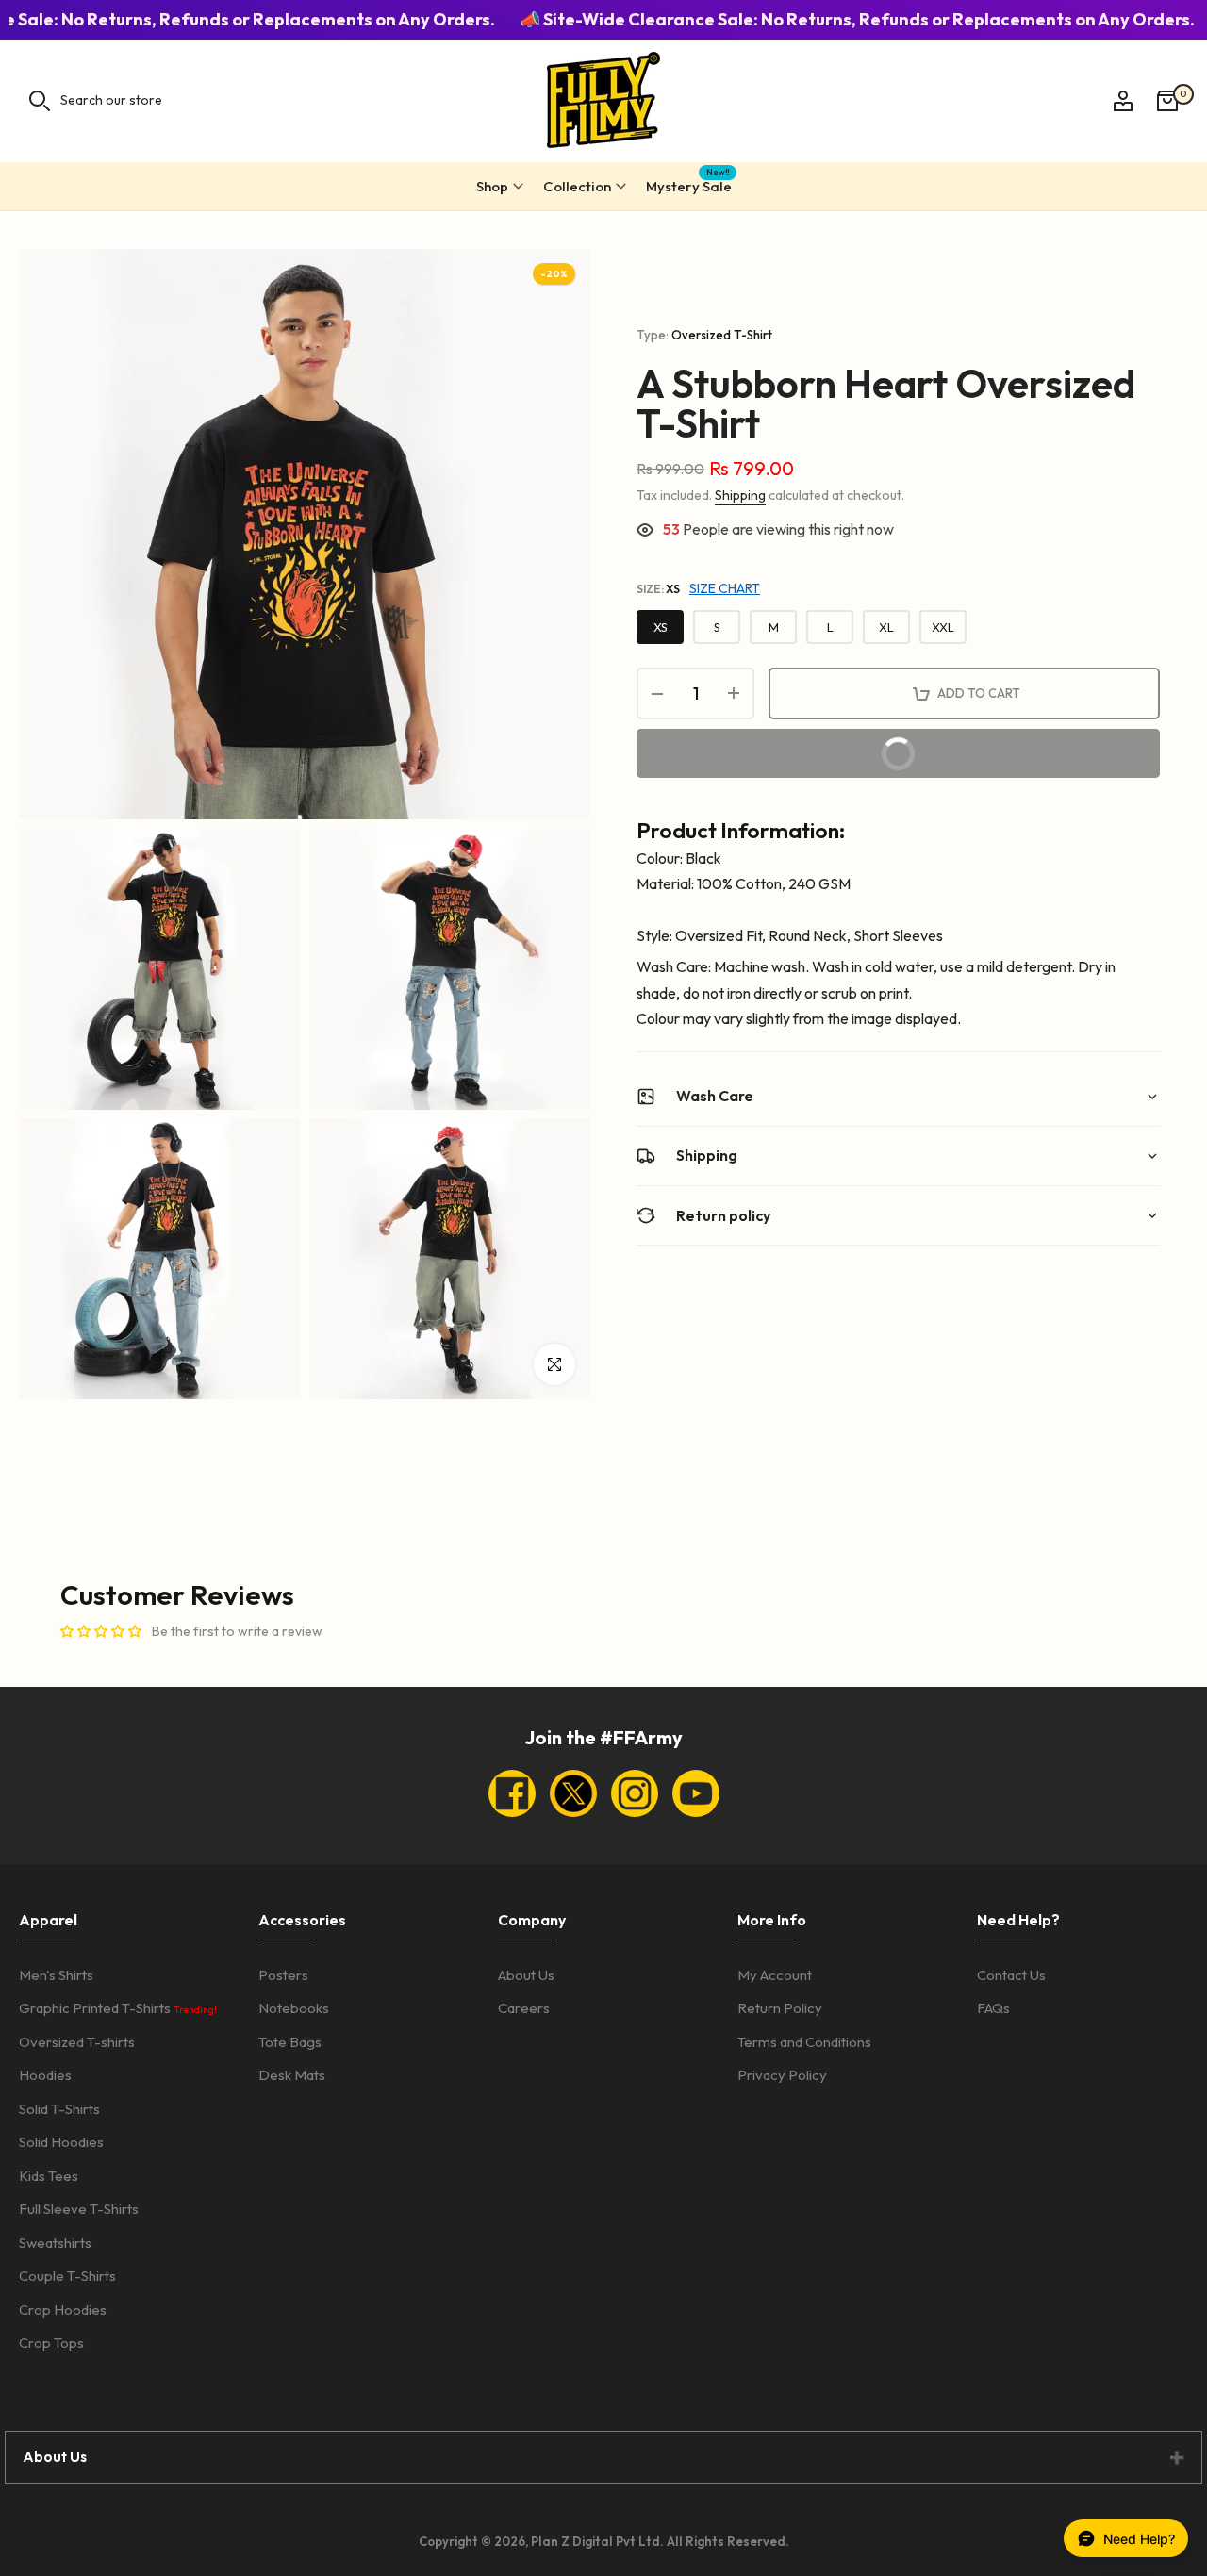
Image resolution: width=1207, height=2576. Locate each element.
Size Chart (725, 588)
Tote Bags (290, 2042)
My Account (775, 1975)
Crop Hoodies (63, 2310)
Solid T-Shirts (59, 2109)
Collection (577, 186)
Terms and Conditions (804, 2042)
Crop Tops (51, 2343)
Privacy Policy (782, 2075)
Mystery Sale (689, 183)
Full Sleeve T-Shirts (79, 2209)
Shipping (740, 495)
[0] (1167, 101)
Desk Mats (292, 2075)
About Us (526, 1975)
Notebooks (294, 2008)
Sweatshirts (55, 2243)
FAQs (993, 2008)
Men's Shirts (56, 1975)
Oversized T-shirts (77, 2042)
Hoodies (45, 2075)
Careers (524, 2008)
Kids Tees (49, 2176)
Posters (283, 1975)
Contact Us (1011, 1975)
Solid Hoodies (61, 2142)
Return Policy (780, 2008)
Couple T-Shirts (67, 2276)
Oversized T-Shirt (722, 335)
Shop (492, 186)
